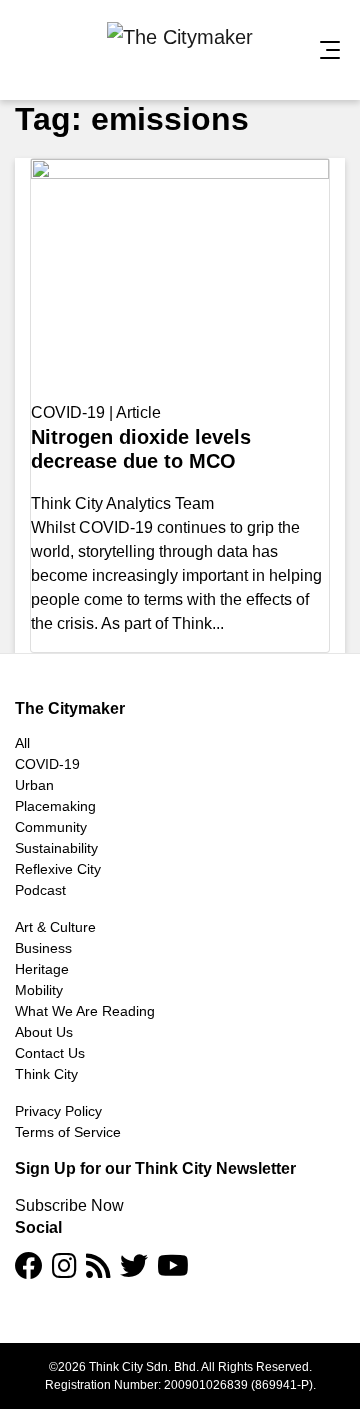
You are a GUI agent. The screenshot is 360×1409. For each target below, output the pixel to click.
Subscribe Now (69, 1205)
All (22, 743)
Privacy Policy (58, 1111)
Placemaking (55, 806)
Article (138, 412)
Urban (34, 785)
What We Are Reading (85, 1011)
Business (43, 948)
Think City (46, 1074)
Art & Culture (55, 927)
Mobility (39, 990)
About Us (44, 1032)
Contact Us (50, 1053)
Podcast (40, 890)
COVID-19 (68, 412)
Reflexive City (58, 869)
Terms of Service (68, 1132)
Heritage (42, 969)
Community (51, 827)
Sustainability (56, 848)
